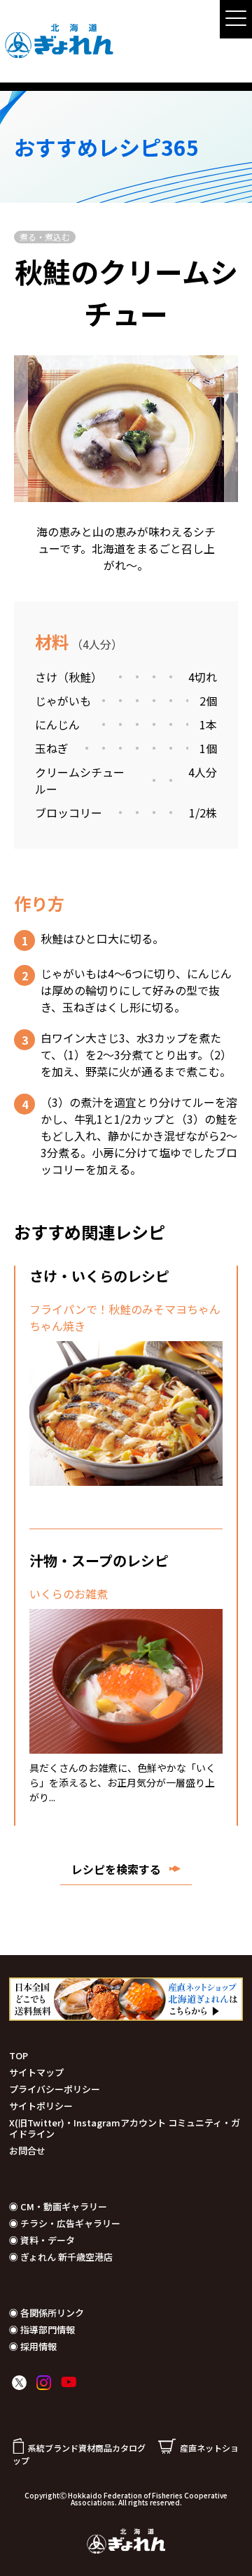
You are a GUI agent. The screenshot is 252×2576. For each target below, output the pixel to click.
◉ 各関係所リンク (47, 2313)
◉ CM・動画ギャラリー (58, 2206)
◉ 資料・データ (42, 2240)
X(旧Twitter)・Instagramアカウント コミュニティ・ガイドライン (125, 2128)
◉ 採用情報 (33, 2346)
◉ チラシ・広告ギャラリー (65, 2223)
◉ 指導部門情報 (42, 2330)
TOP (19, 2055)
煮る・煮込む (45, 237)
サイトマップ (36, 2072)
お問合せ (27, 2151)
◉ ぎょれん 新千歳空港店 (61, 2257)
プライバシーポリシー (55, 2089)
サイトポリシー (41, 2106)
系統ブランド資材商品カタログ (87, 2448)
